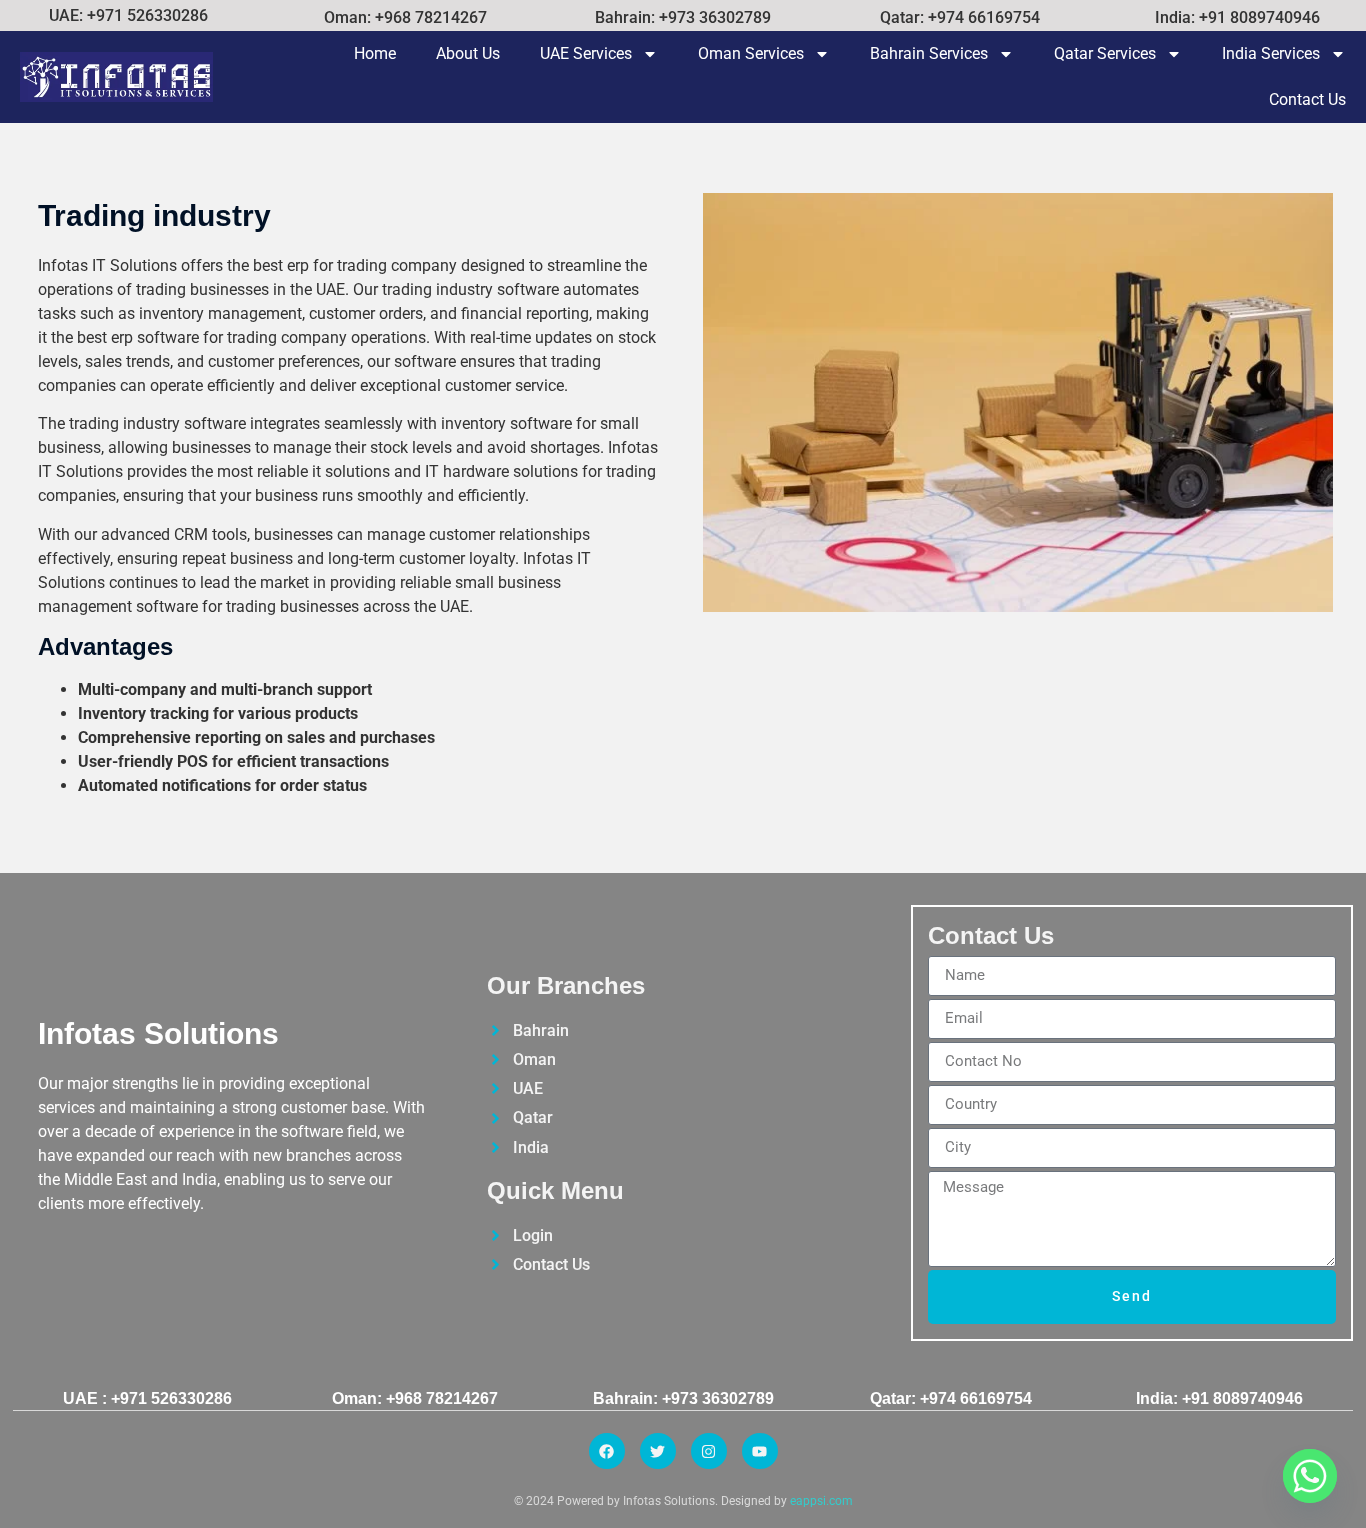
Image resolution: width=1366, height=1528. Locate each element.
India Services (1271, 53)
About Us (468, 53)
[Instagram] (709, 1451)
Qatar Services (1105, 53)
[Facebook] (607, 1451)
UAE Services (586, 53)
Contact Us (1307, 99)
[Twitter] (658, 1451)
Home (375, 53)
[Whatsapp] (1310, 1476)
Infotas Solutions (158, 1033)
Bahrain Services (929, 53)
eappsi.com (821, 1501)
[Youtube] (760, 1451)
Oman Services (751, 53)
